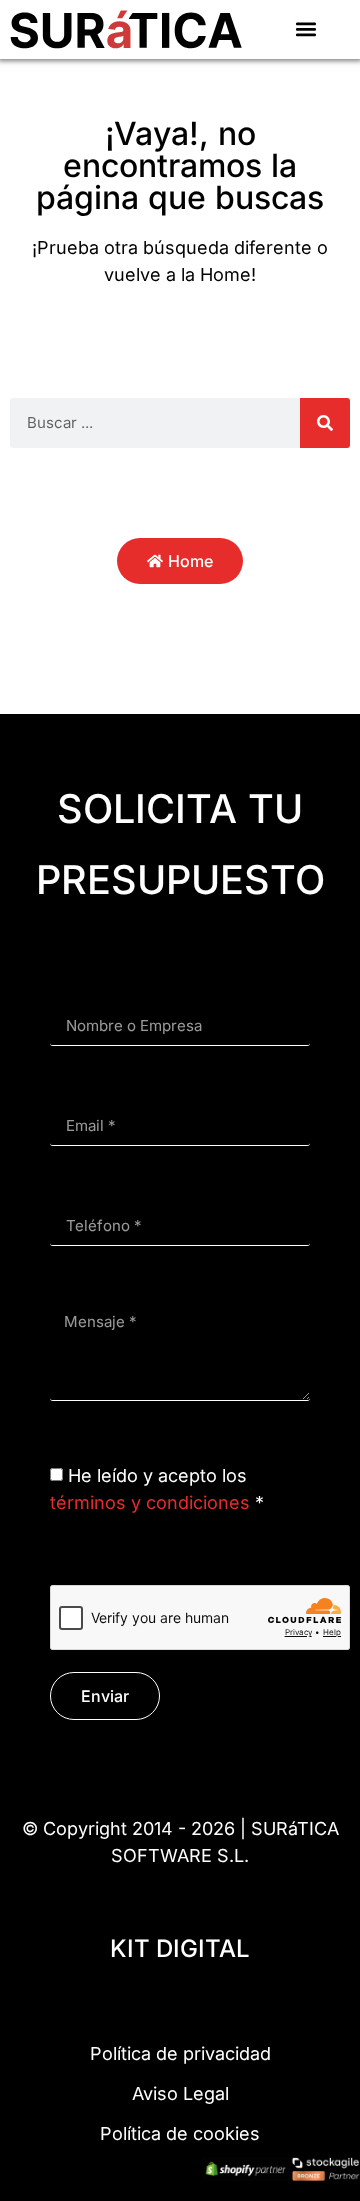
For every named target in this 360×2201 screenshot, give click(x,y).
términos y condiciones (150, 1502)
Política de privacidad (180, 2053)
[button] (306, 29)
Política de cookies (180, 2133)
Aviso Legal (180, 2093)
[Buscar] (325, 423)
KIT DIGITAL (180, 1948)
